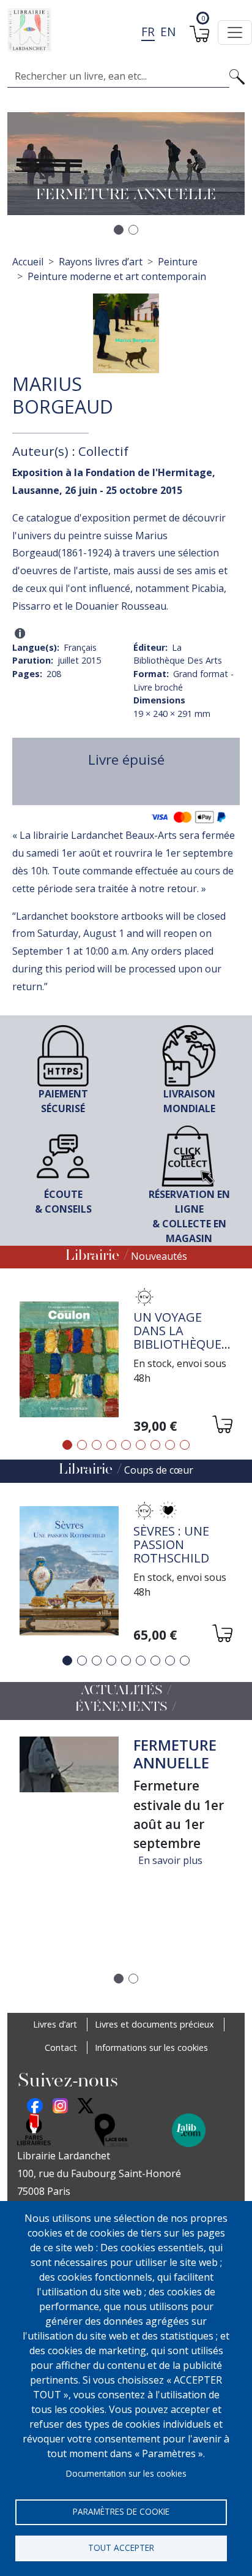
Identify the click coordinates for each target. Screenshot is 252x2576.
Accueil (28, 262)
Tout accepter (121, 2548)
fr (148, 32)
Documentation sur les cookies (126, 2473)
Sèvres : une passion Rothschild (171, 1544)
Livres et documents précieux (154, 2024)
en (168, 32)
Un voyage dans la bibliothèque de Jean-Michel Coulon (181, 1344)
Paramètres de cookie (121, 2511)
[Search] (237, 76)
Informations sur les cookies (151, 2048)
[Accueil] (121, 30)
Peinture (178, 262)
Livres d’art (55, 2024)
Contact (61, 2048)
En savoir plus (170, 1860)
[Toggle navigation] (235, 32)
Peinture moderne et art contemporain (117, 276)
